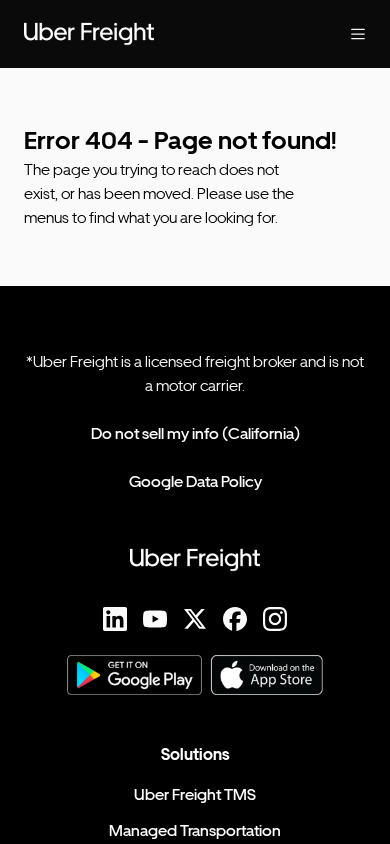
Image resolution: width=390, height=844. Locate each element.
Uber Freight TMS (195, 794)
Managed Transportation (195, 830)
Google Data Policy (195, 481)
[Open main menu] (342, 34)
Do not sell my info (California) (195, 433)
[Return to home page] (155, 34)
